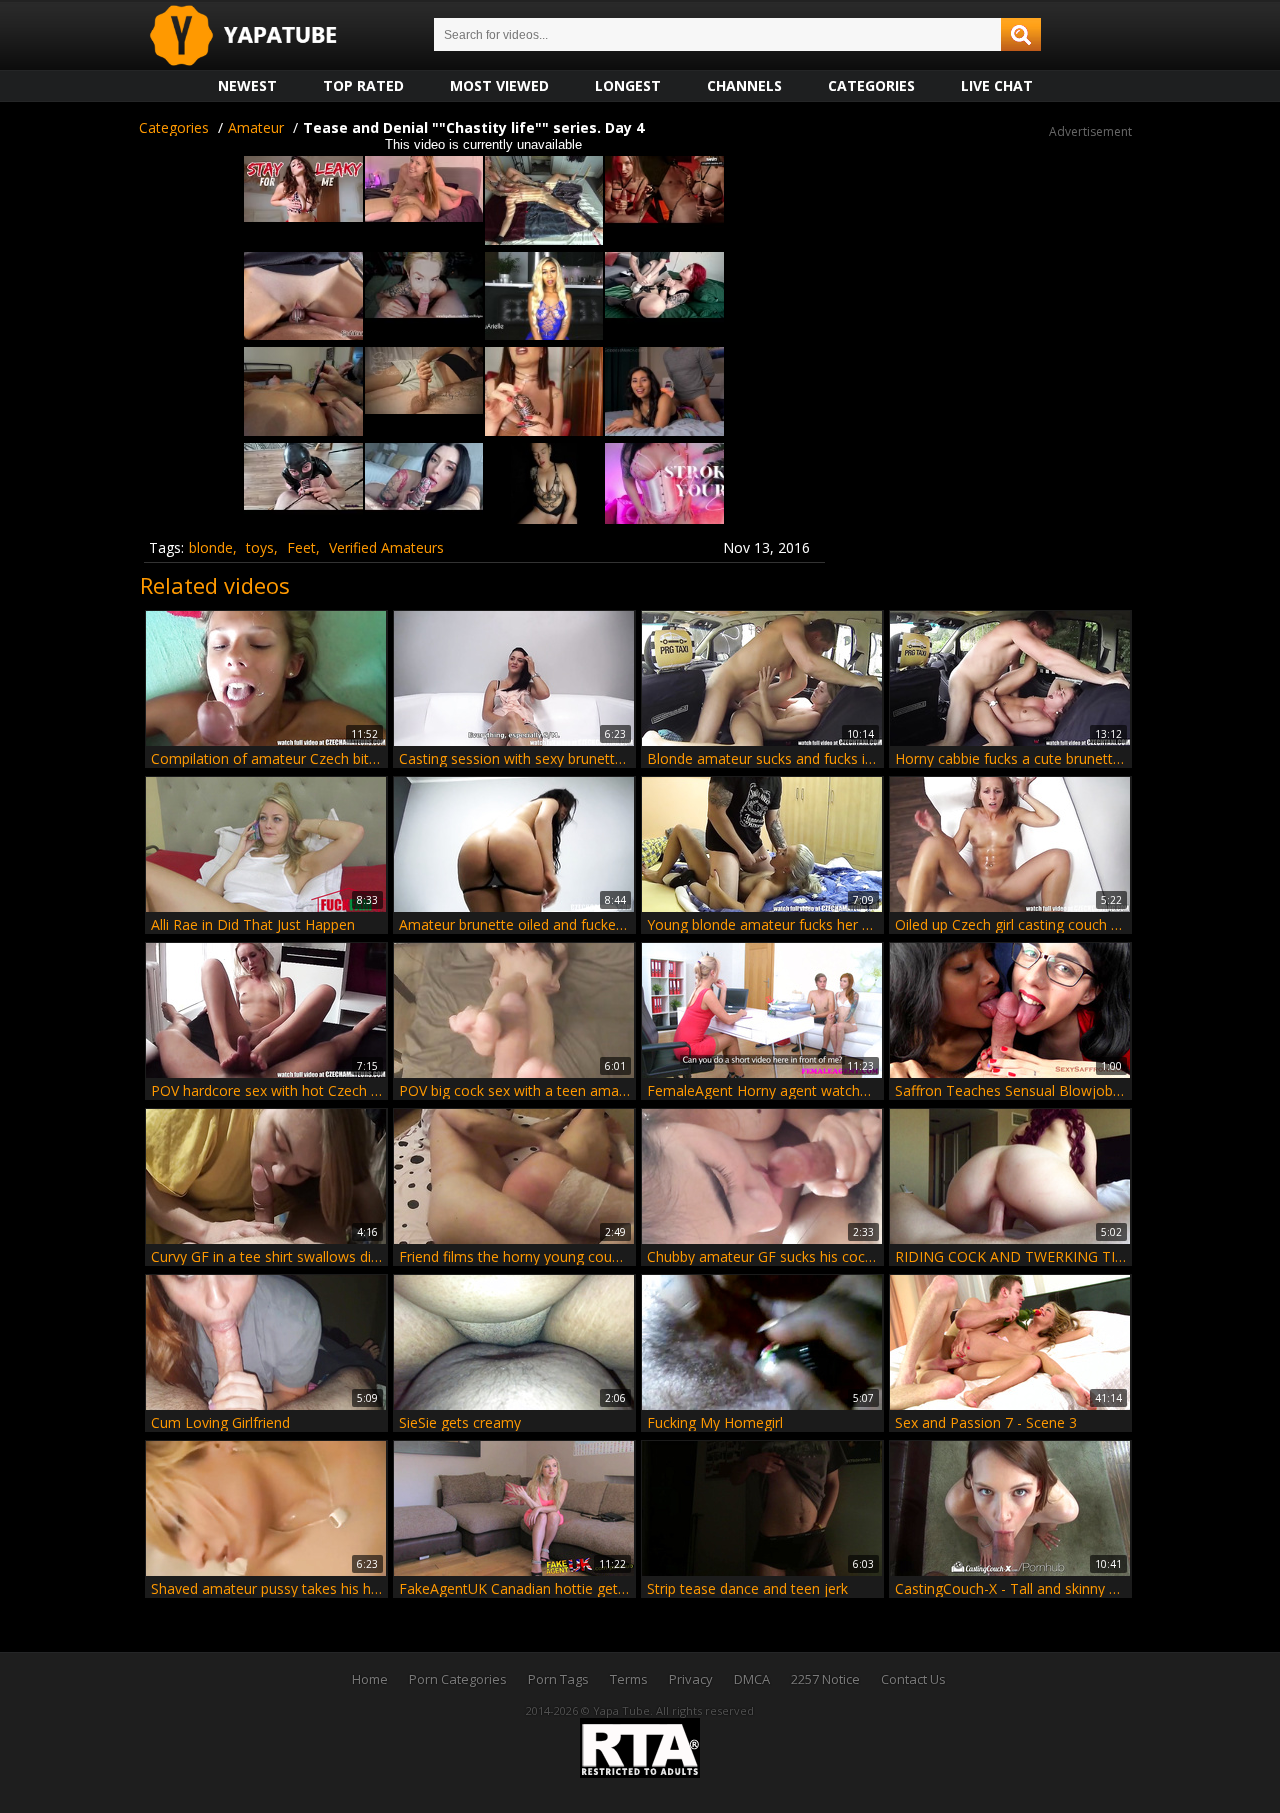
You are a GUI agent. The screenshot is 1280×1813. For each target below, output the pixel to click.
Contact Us (913, 1679)
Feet (301, 547)
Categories (871, 85)
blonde (211, 547)
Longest (628, 85)
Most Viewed (499, 85)
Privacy (691, 1679)
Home (370, 1679)
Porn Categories (458, 1679)
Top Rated (363, 85)
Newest (247, 85)
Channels (744, 85)
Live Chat (997, 85)
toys (260, 547)
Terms (629, 1679)
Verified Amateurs (386, 547)
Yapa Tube (259, 36)
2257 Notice (825, 1679)
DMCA (752, 1679)
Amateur (256, 127)
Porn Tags (558, 1679)
